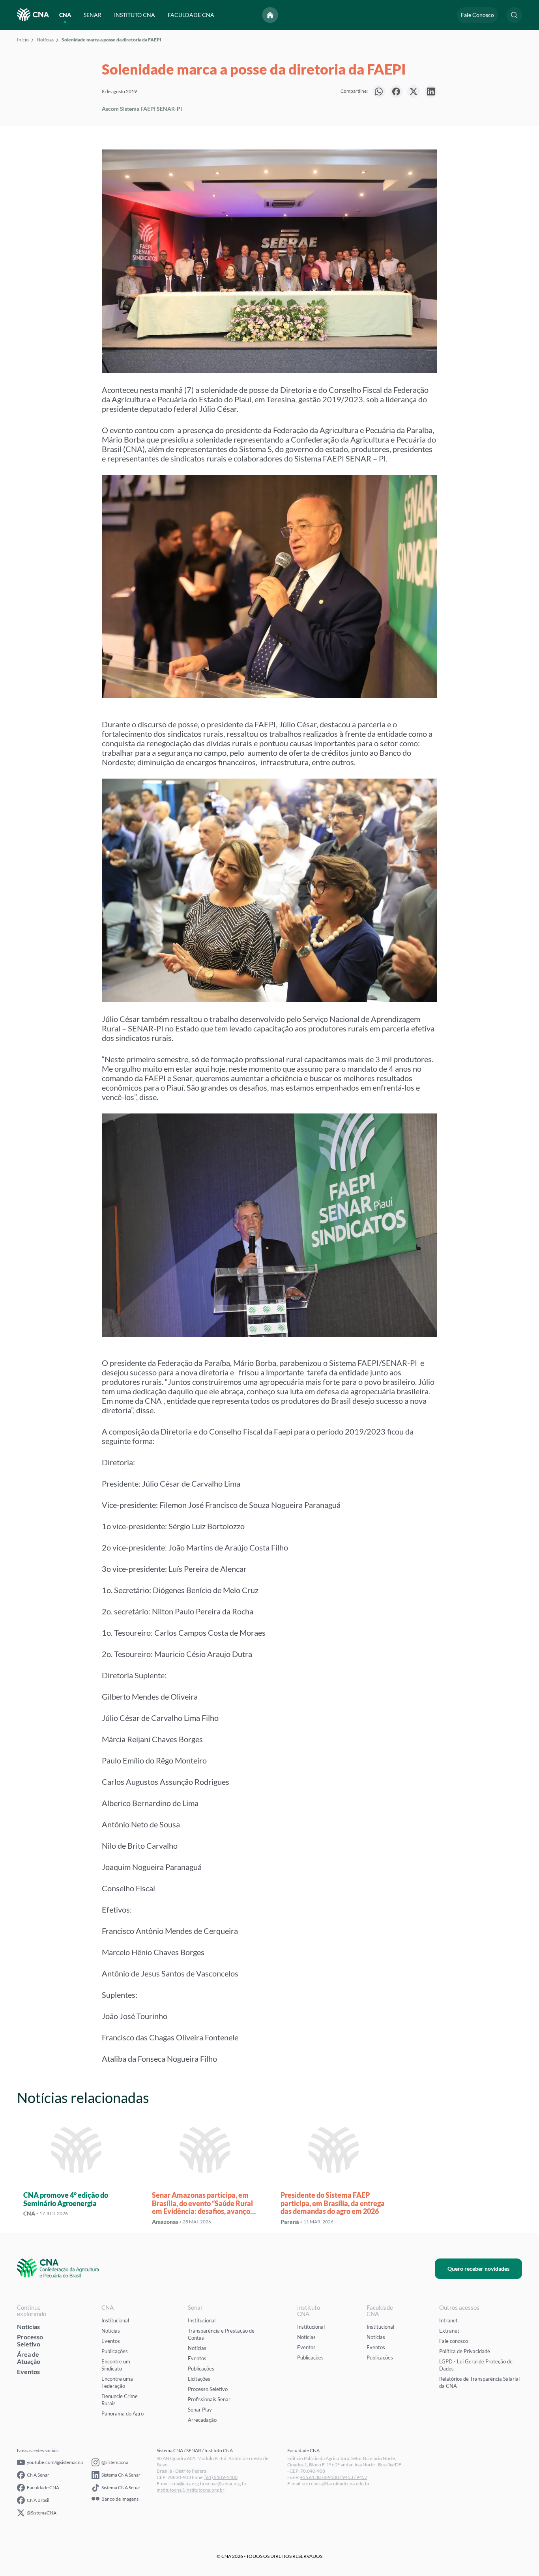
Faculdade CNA (43, 2487)
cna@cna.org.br (188, 2484)
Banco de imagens (120, 2499)
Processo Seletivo (30, 2340)
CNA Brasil (38, 2500)
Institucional (115, 2320)
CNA (65, 15)
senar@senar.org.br (226, 2484)
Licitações (199, 2379)
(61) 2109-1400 (221, 2477)
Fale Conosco (477, 15)
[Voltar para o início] (270, 15)
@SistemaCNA (42, 2513)
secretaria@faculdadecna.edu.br (336, 2484)
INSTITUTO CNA (135, 15)
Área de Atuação (29, 2358)
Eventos (28, 2371)
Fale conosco (454, 2341)
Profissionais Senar (209, 2399)
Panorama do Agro (123, 2413)
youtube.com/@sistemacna (55, 2462)
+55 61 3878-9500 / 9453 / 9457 (334, 2477)
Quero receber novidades (478, 2269)
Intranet (448, 2320)
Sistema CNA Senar (121, 2475)
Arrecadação (202, 2420)
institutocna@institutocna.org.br (191, 2490)
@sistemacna (115, 2462)
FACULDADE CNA (191, 15)
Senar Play (200, 2410)
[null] (379, 92)
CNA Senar (38, 2475)
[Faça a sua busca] (514, 15)
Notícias (45, 40)
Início (23, 40)
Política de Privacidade (465, 2351)
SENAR (93, 15)
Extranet (449, 2331)
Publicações (115, 2351)
